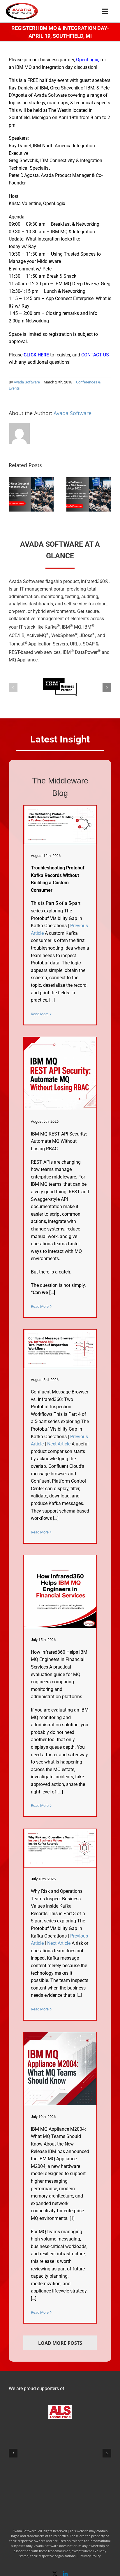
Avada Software (27, 382)
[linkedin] (65, 2574)
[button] (13, 494)
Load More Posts (60, 2343)
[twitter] (55, 2574)
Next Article (59, 1444)
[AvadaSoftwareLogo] (22, 5)
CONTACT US (95, 355)
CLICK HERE (36, 355)
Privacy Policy (90, 2556)
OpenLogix (87, 60)
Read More (40, 1014)
